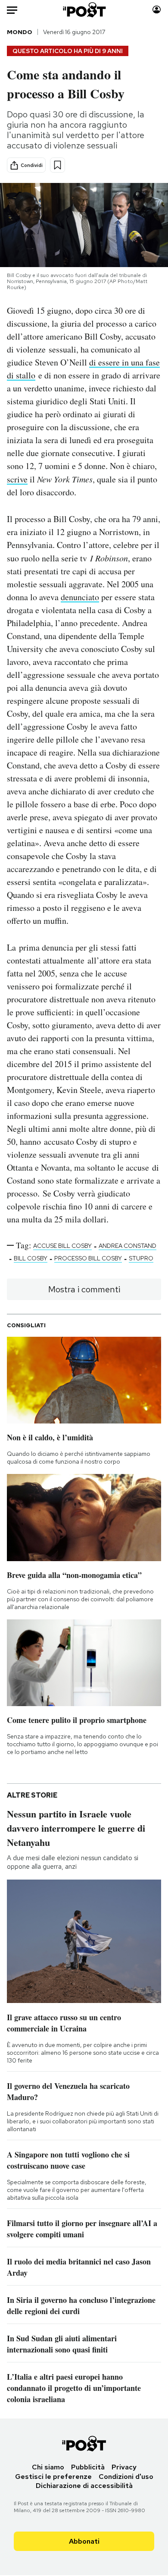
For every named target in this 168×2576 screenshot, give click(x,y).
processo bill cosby (88, 1258)
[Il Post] (84, 10)
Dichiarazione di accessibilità (84, 2486)
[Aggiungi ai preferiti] (58, 165)
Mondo (20, 32)
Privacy (124, 2467)
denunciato (80, 597)
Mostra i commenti (84, 1289)
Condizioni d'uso (126, 2477)
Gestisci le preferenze (53, 2477)
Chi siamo (48, 2467)
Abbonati (84, 2541)
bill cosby (31, 1258)
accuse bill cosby (62, 1246)
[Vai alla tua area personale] (157, 10)
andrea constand (128, 1246)
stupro (141, 1258)
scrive (17, 479)
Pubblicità (88, 2467)
